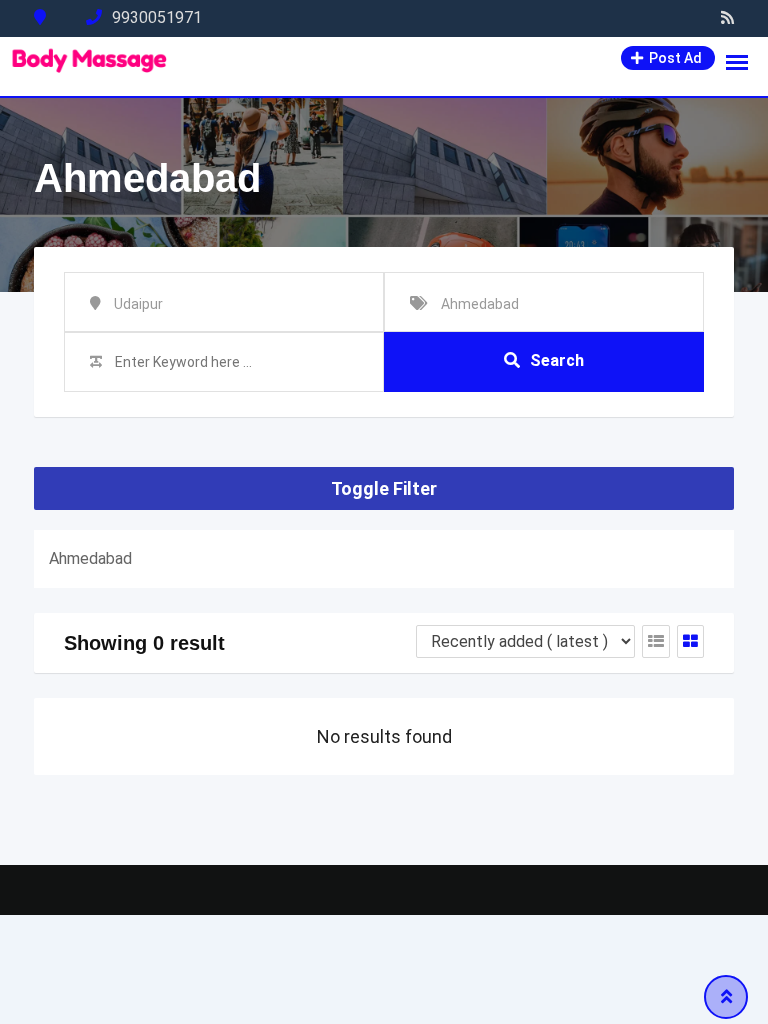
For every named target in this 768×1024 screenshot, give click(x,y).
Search (557, 360)
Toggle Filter (384, 488)
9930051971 (157, 17)
